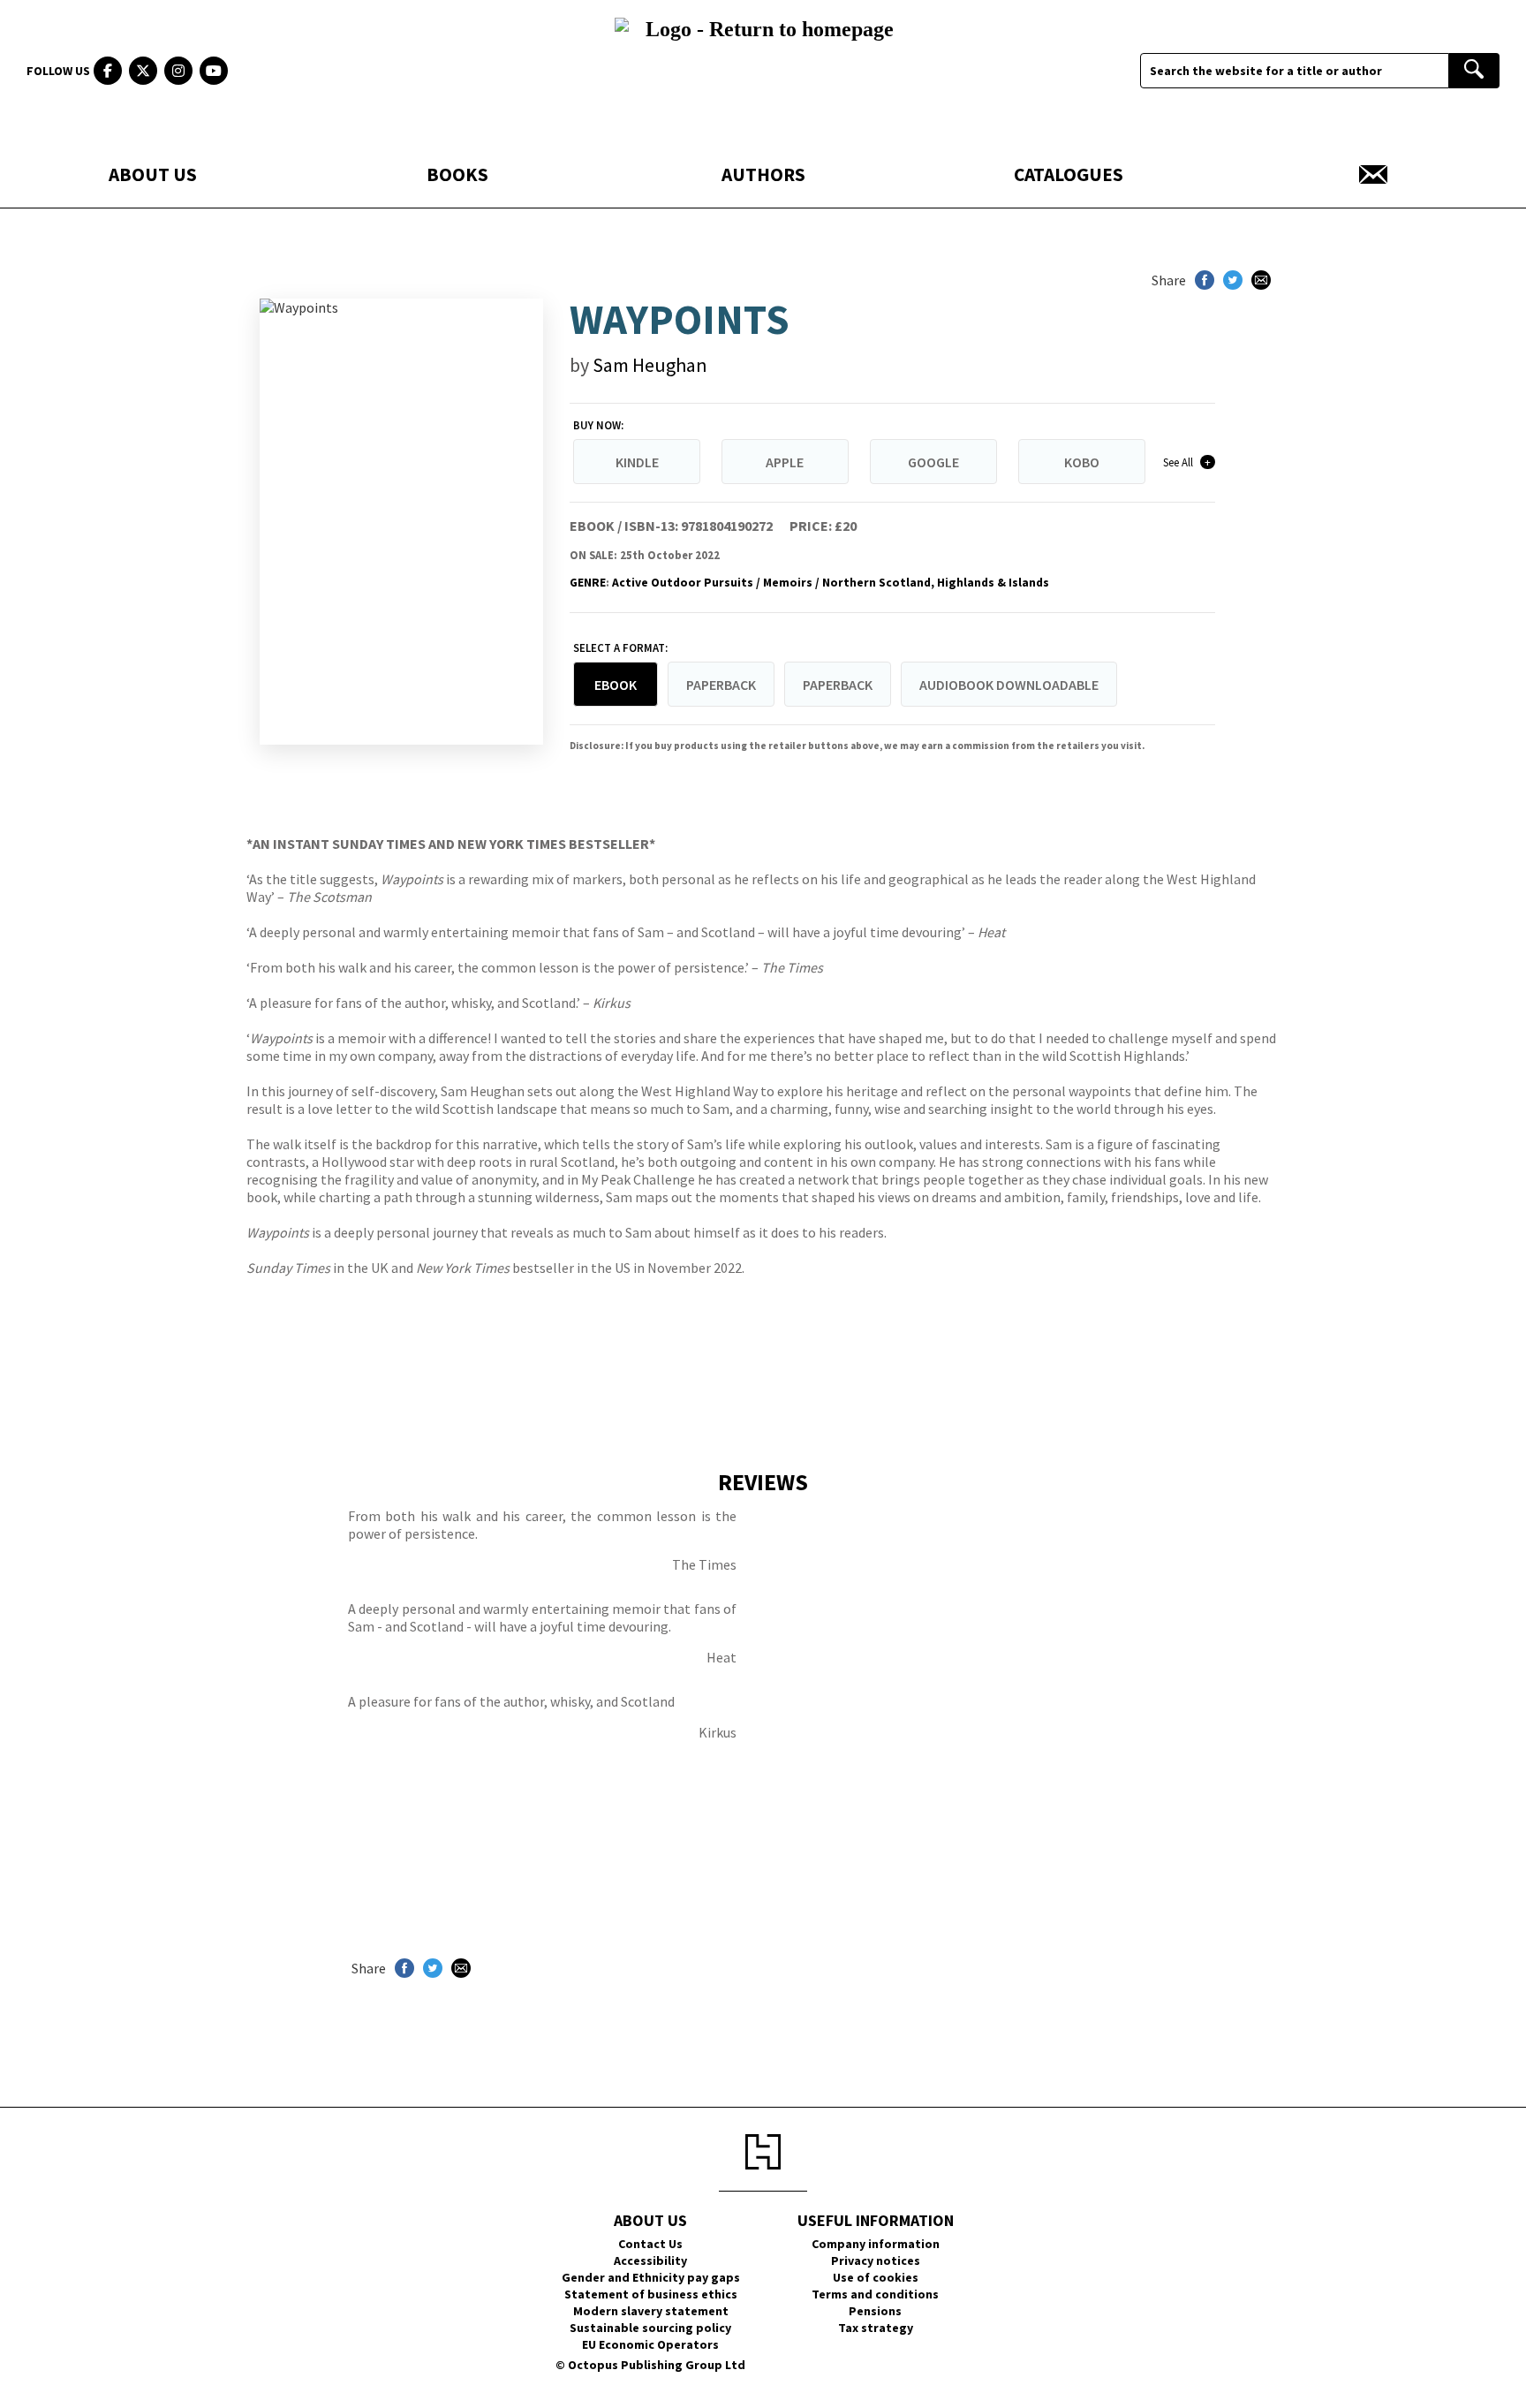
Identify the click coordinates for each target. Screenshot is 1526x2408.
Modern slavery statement (651, 2311)
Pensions (875, 2311)
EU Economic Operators (650, 2344)
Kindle (637, 462)
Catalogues (1069, 174)
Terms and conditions (875, 2294)
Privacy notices (876, 2260)
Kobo (1082, 462)
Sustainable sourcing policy (650, 2328)
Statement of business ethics (651, 2294)
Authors (763, 174)
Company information (876, 2244)
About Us (153, 174)
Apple (785, 462)
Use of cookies (876, 2277)
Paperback (721, 685)
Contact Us (650, 2244)
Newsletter (1373, 174)
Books (457, 174)
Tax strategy (876, 2328)
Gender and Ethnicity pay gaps (651, 2277)
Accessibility (650, 2260)
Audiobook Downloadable (1009, 685)
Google (933, 462)
